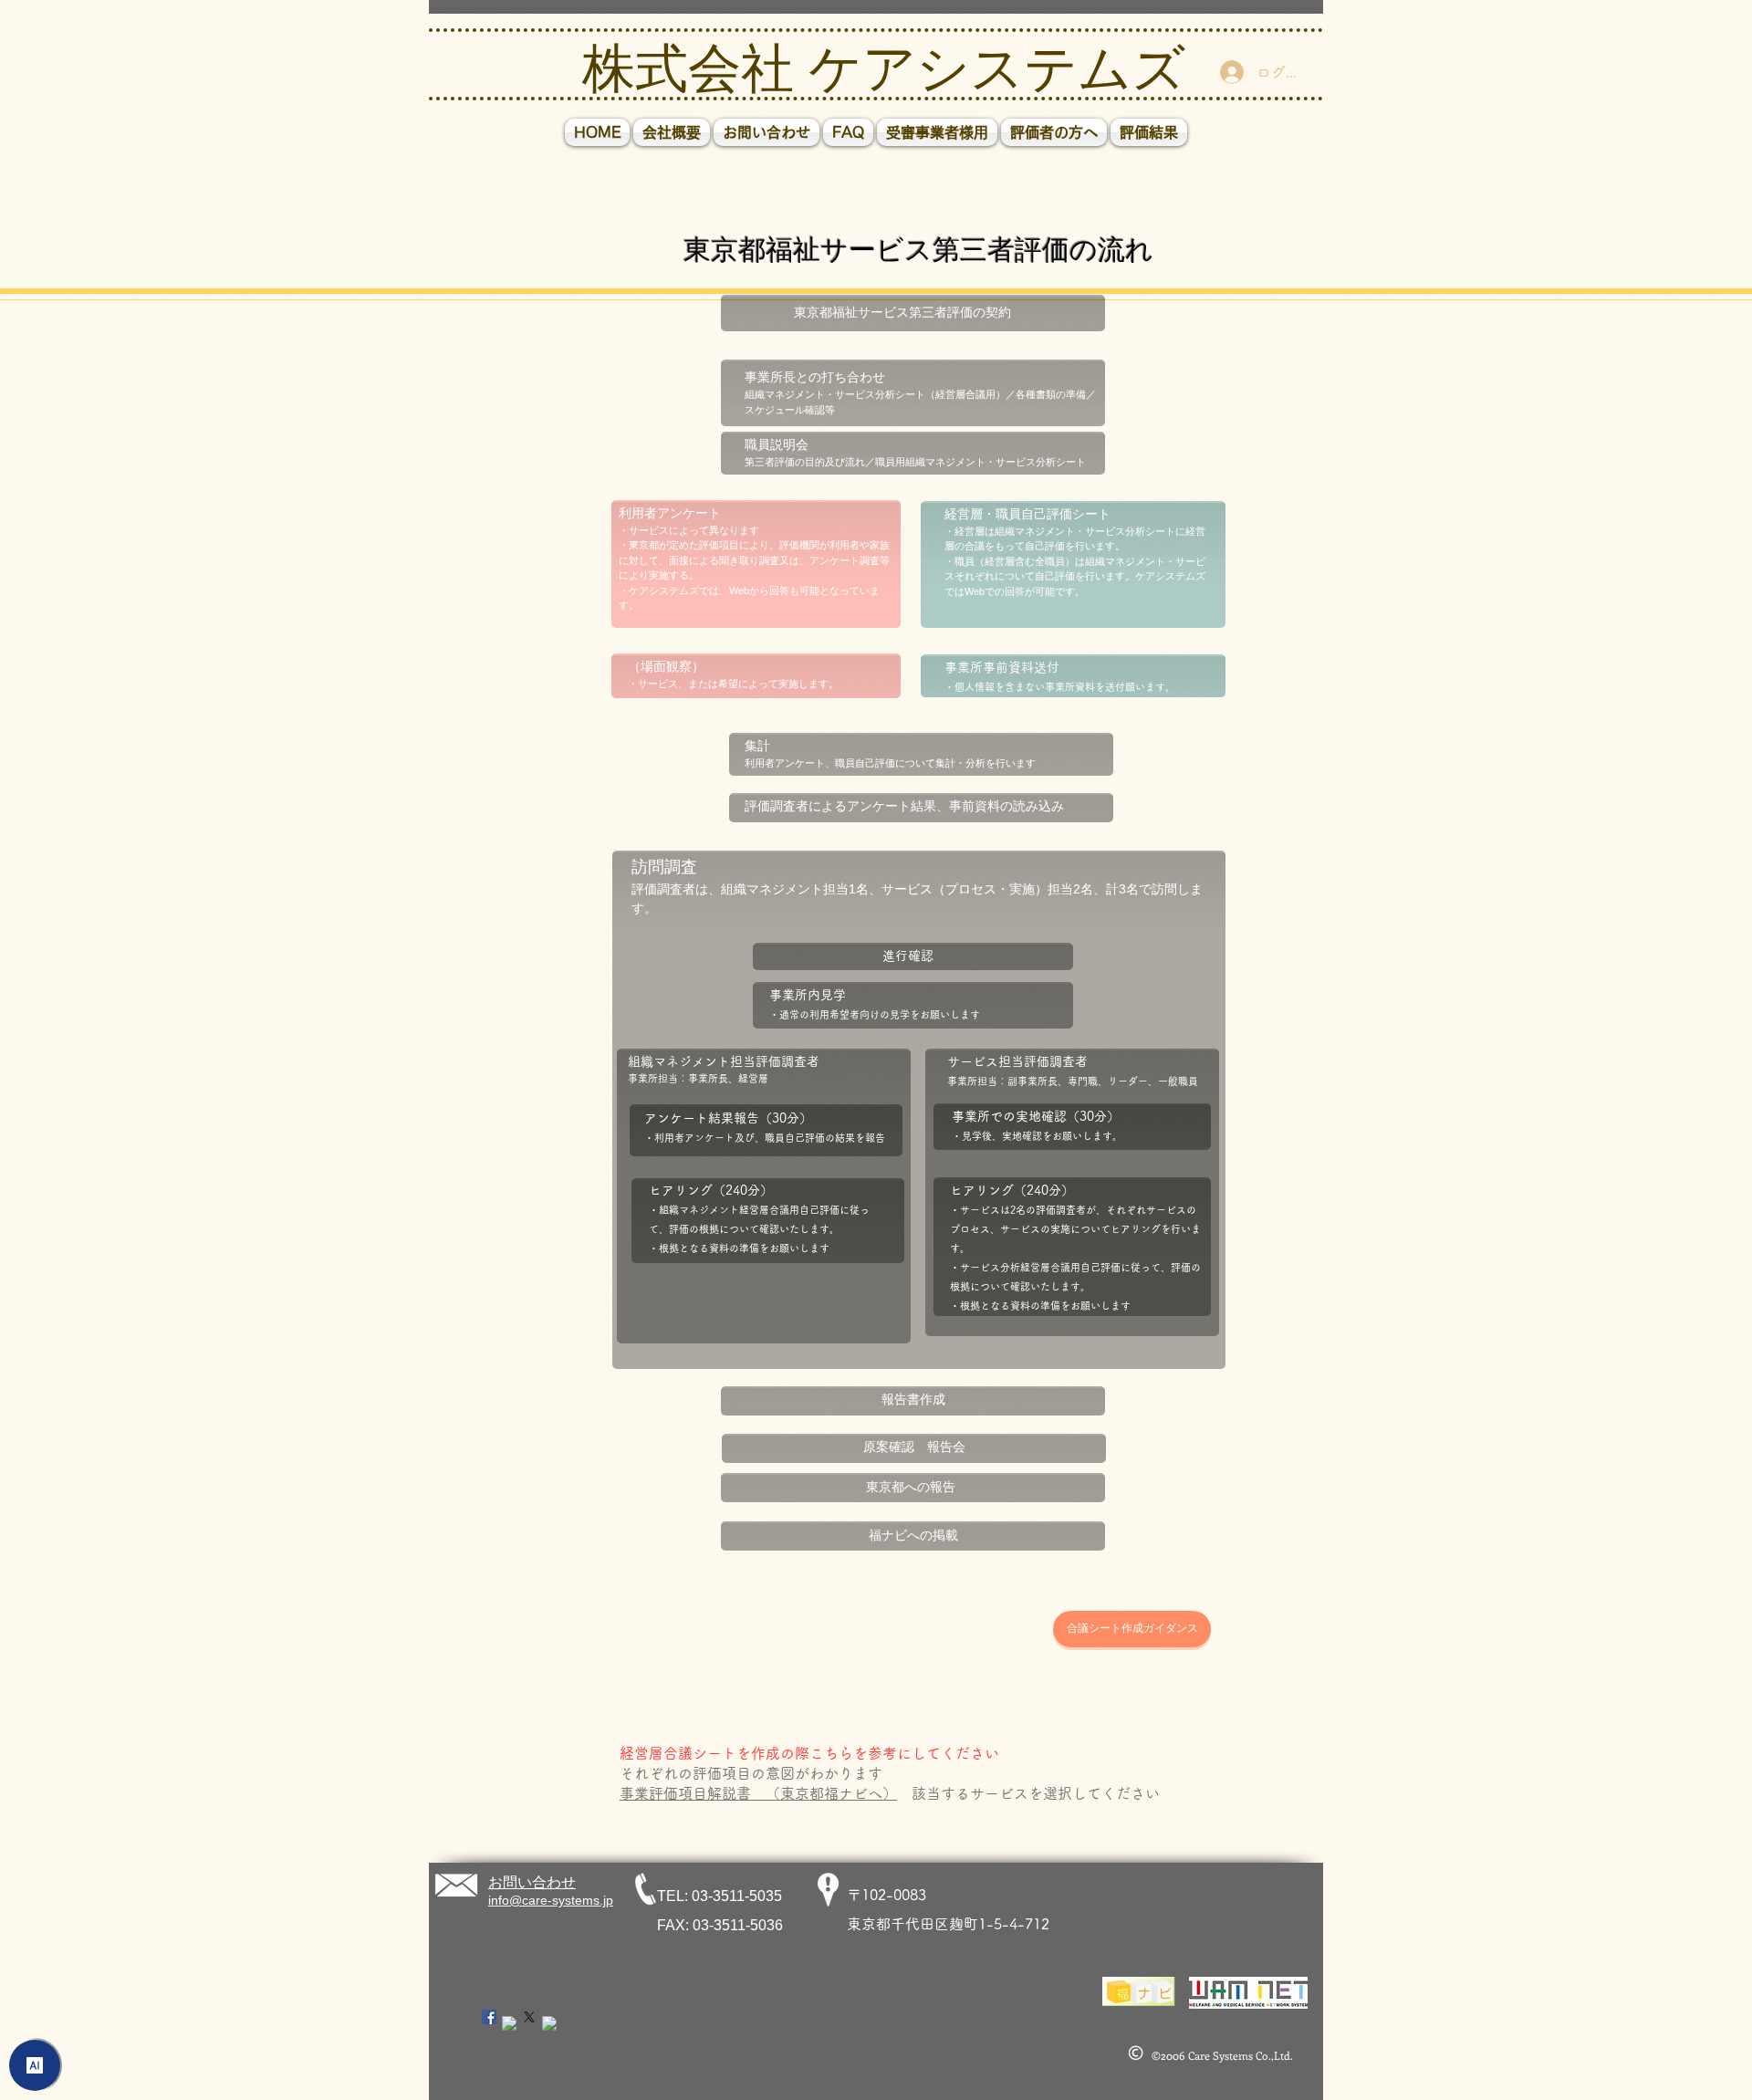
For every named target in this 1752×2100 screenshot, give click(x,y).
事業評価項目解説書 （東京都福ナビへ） (758, 1793)
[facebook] (509, 2023)
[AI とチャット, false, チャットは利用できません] (35, 2065)
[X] (529, 2017)
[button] (1054, 132)
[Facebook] (489, 2017)
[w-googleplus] (549, 2023)
